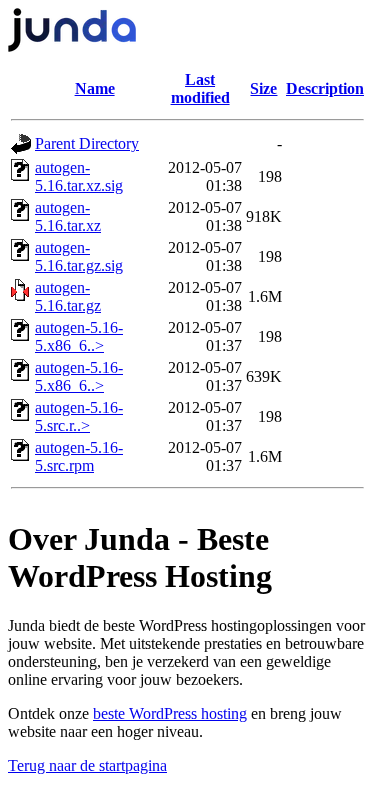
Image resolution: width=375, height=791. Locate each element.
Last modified (200, 88)
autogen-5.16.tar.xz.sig (79, 176)
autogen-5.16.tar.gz (68, 296)
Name (95, 88)
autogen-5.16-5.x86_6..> (79, 336)
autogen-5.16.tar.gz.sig (79, 256)
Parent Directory (87, 143)
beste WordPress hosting (170, 713)
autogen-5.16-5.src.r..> (79, 416)
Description (325, 88)
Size (263, 88)
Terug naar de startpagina (87, 765)
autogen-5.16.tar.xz (68, 216)
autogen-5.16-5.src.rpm (79, 456)
